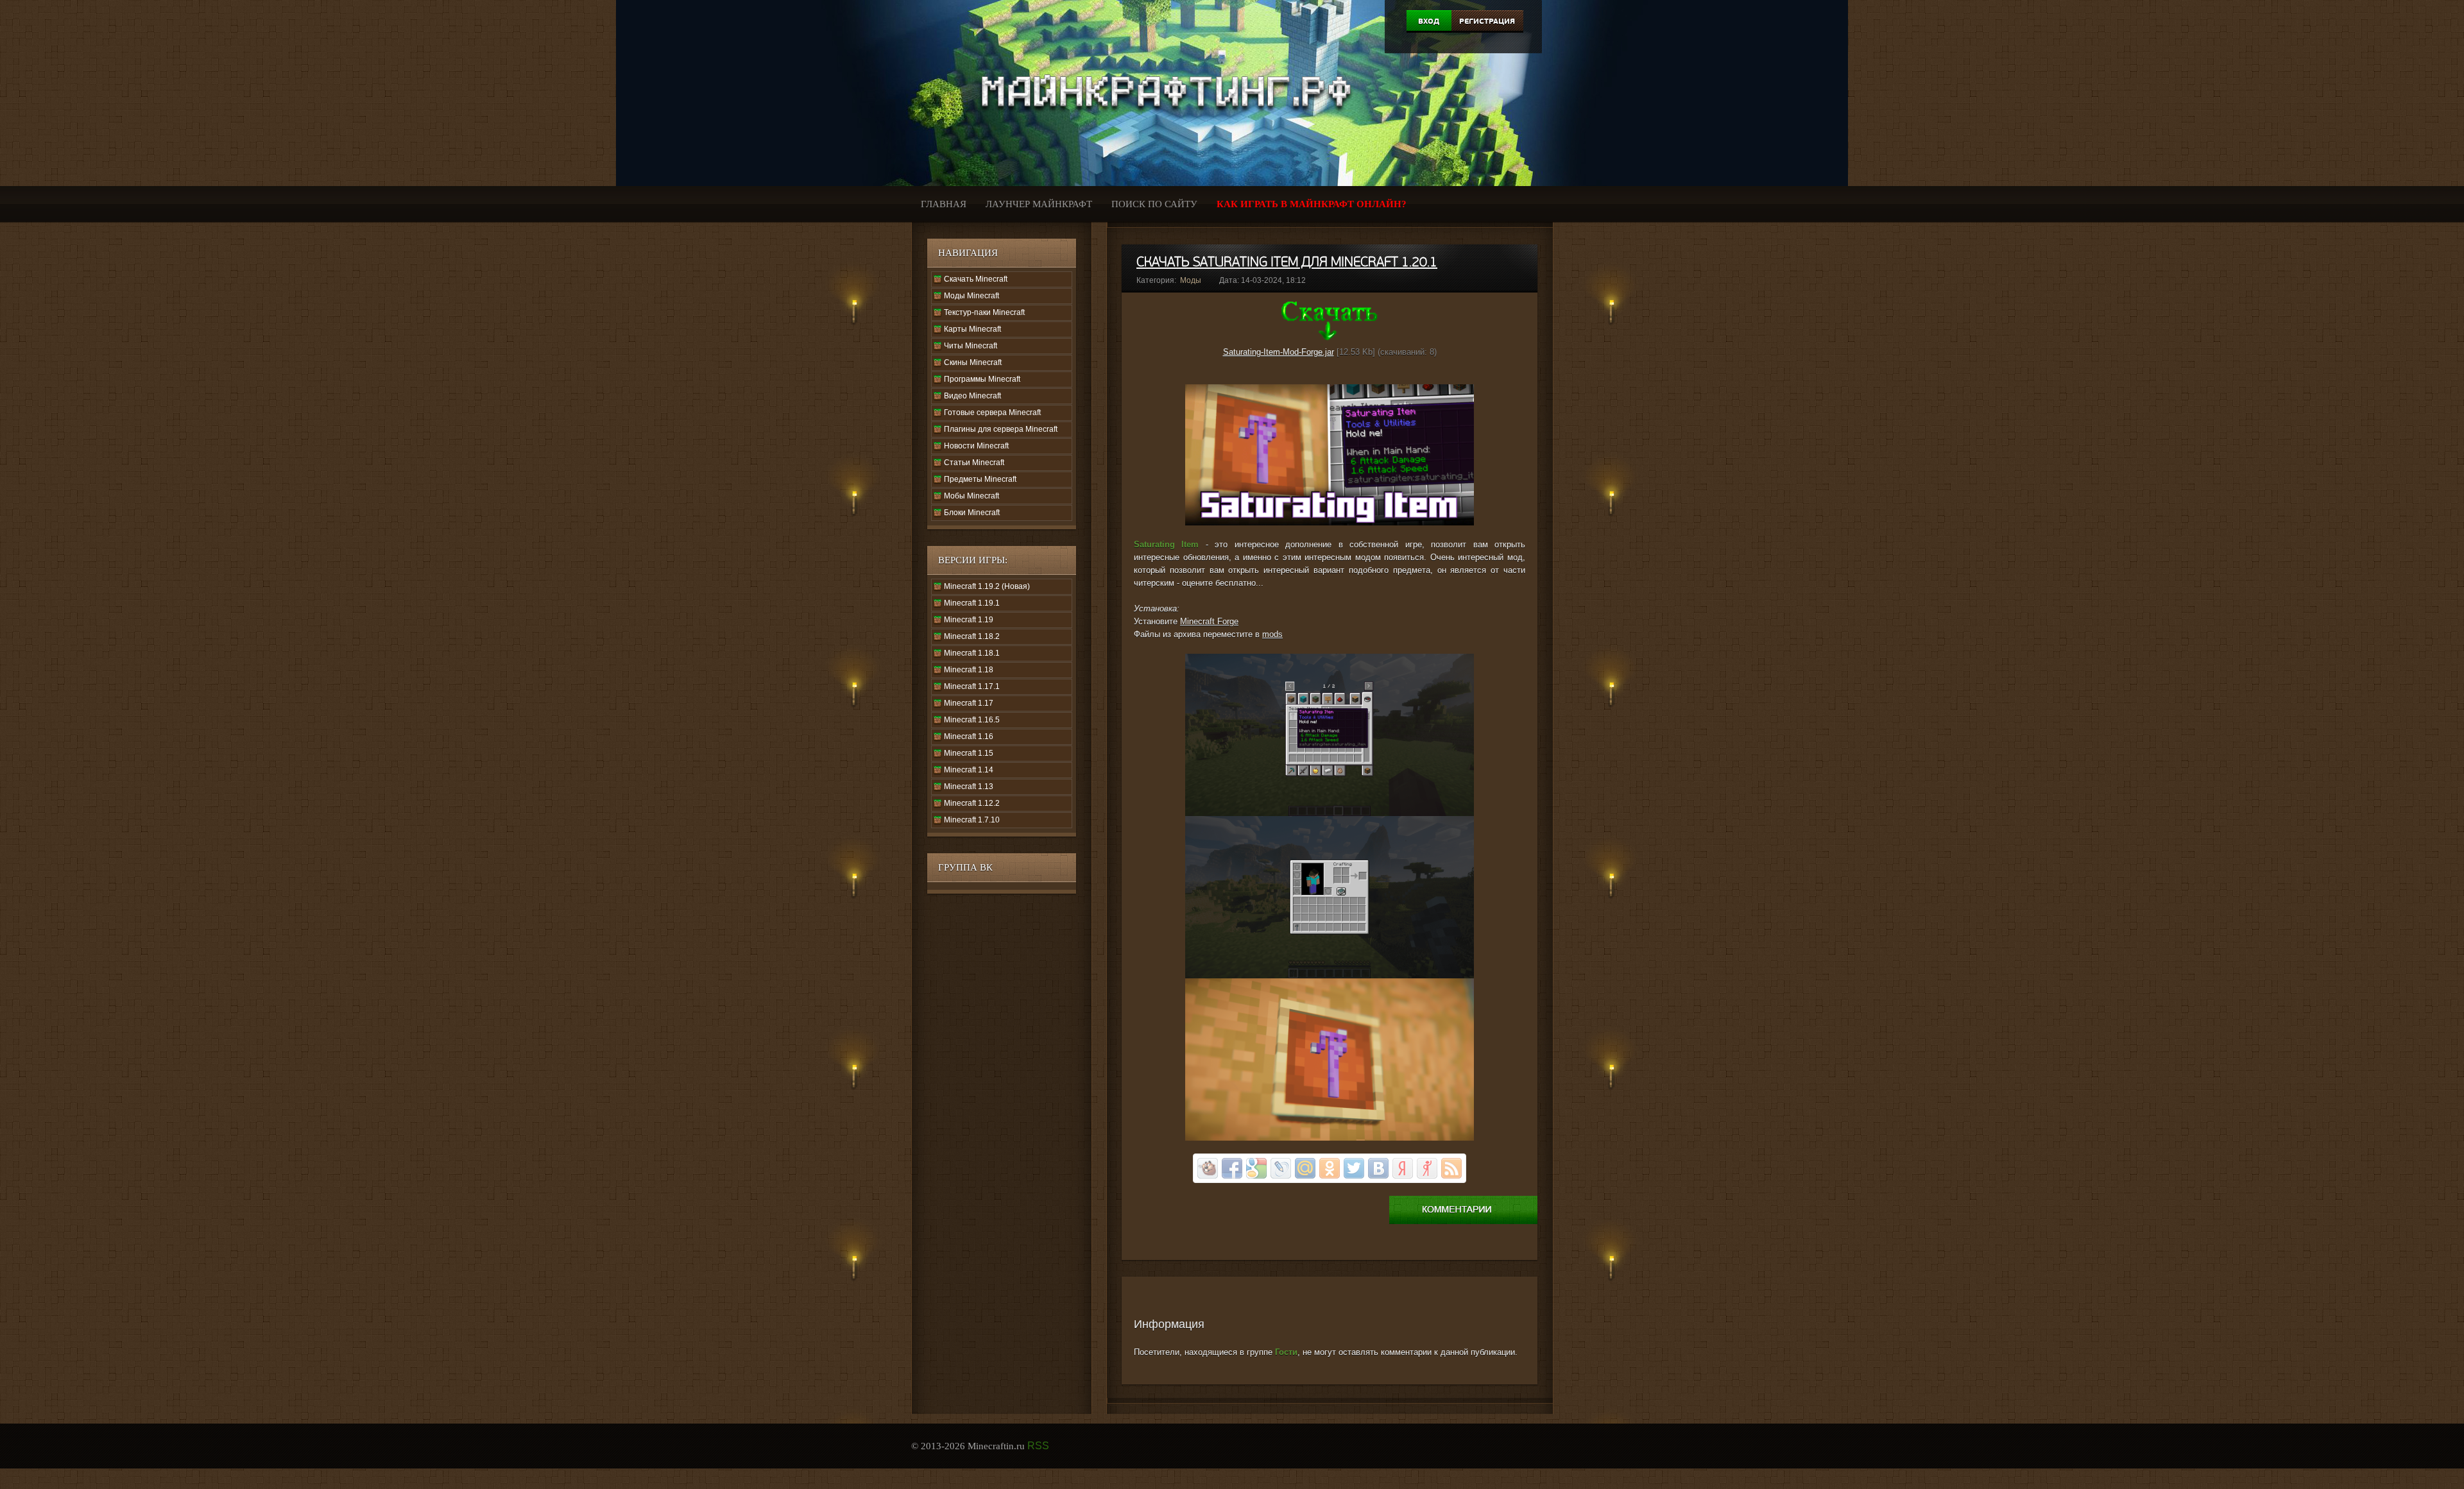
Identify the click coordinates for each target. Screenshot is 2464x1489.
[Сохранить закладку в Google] (1256, 1168)
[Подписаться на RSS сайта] (1451, 1168)
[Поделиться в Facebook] (1232, 1168)
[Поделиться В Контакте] (1378, 1168)
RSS (1038, 1446)
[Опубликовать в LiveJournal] (1281, 1168)
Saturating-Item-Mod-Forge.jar (1279, 352)
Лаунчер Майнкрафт (1039, 204)
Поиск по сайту (1154, 204)
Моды (1191, 280)
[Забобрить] (1208, 1168)
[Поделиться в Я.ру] (1427, 1168)
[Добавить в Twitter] (1354, 1168)
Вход (1429, 21)
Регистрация (1487, 21)
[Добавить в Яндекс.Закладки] (1403, 1168)
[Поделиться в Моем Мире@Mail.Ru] (1305, 1168)
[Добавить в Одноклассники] (1330, 1168)
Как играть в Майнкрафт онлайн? (1312, 204)
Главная (944, 204)
